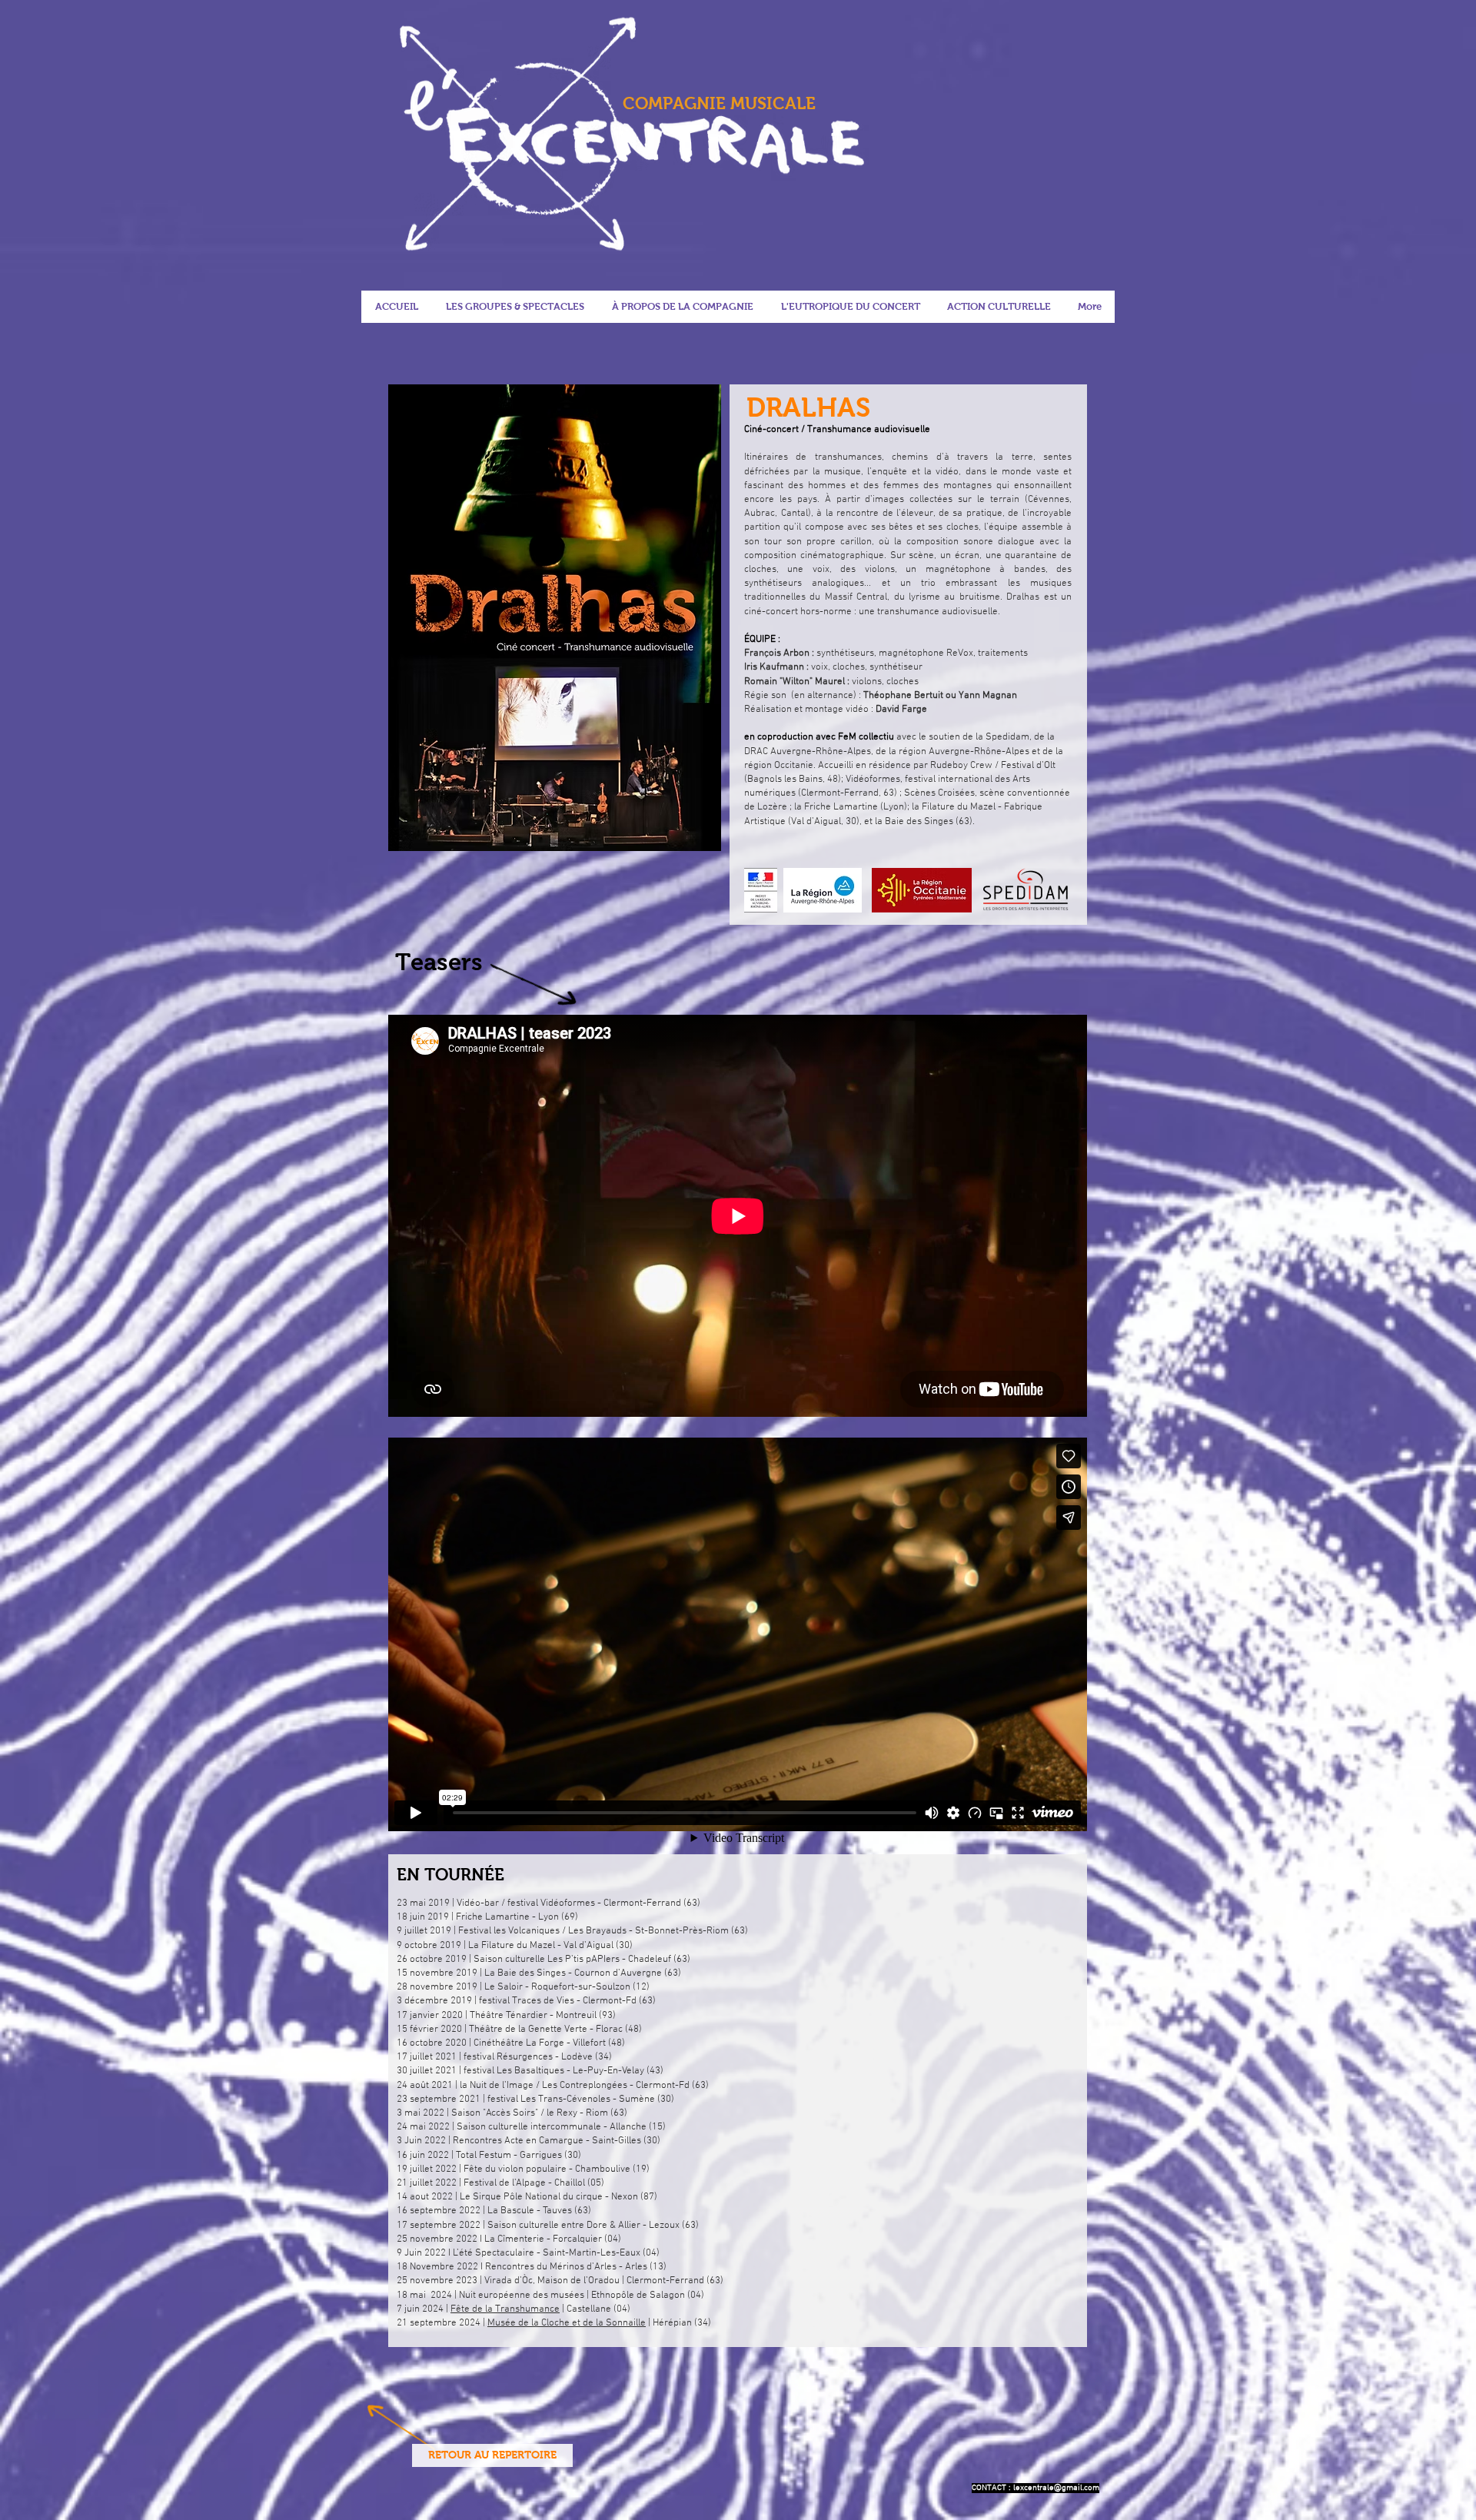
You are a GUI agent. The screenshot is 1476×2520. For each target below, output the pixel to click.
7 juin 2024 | (424, 2309)
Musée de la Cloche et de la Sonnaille (567, 2323)
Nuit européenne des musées (522, 2296)
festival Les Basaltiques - (517, 2071)
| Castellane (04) (595, 2309)
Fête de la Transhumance (505, 2309)
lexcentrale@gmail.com (1056, 2488)
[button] (850, 307)
